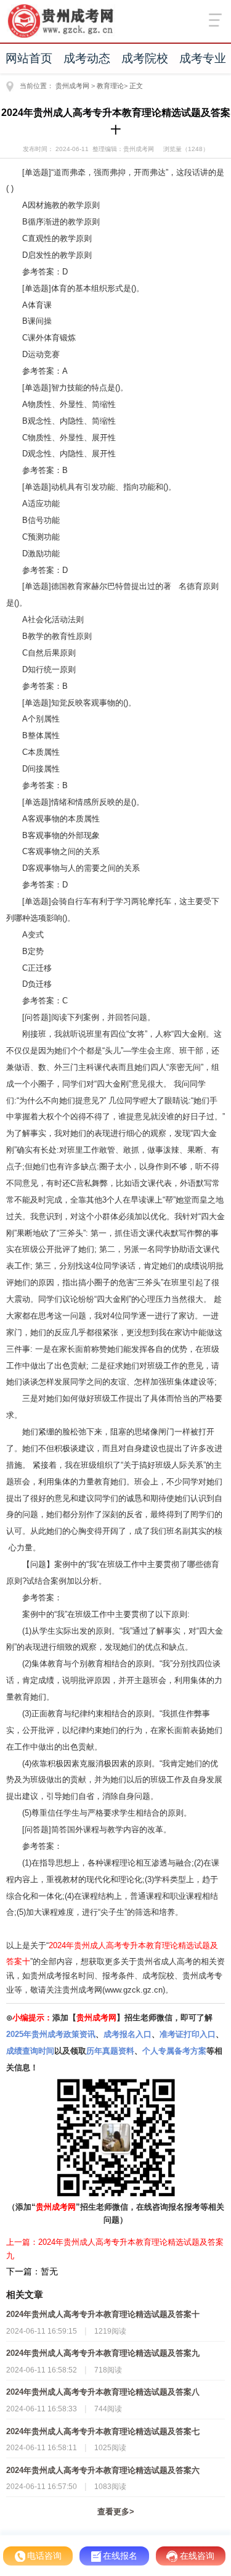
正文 (136, 86)
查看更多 (116, 2512)
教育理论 (110, 86)
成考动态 (87, 58)
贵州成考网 (72, 86)
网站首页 (29, 58)
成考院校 (145, 58)
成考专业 (203, 58)
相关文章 (25, 2294)
